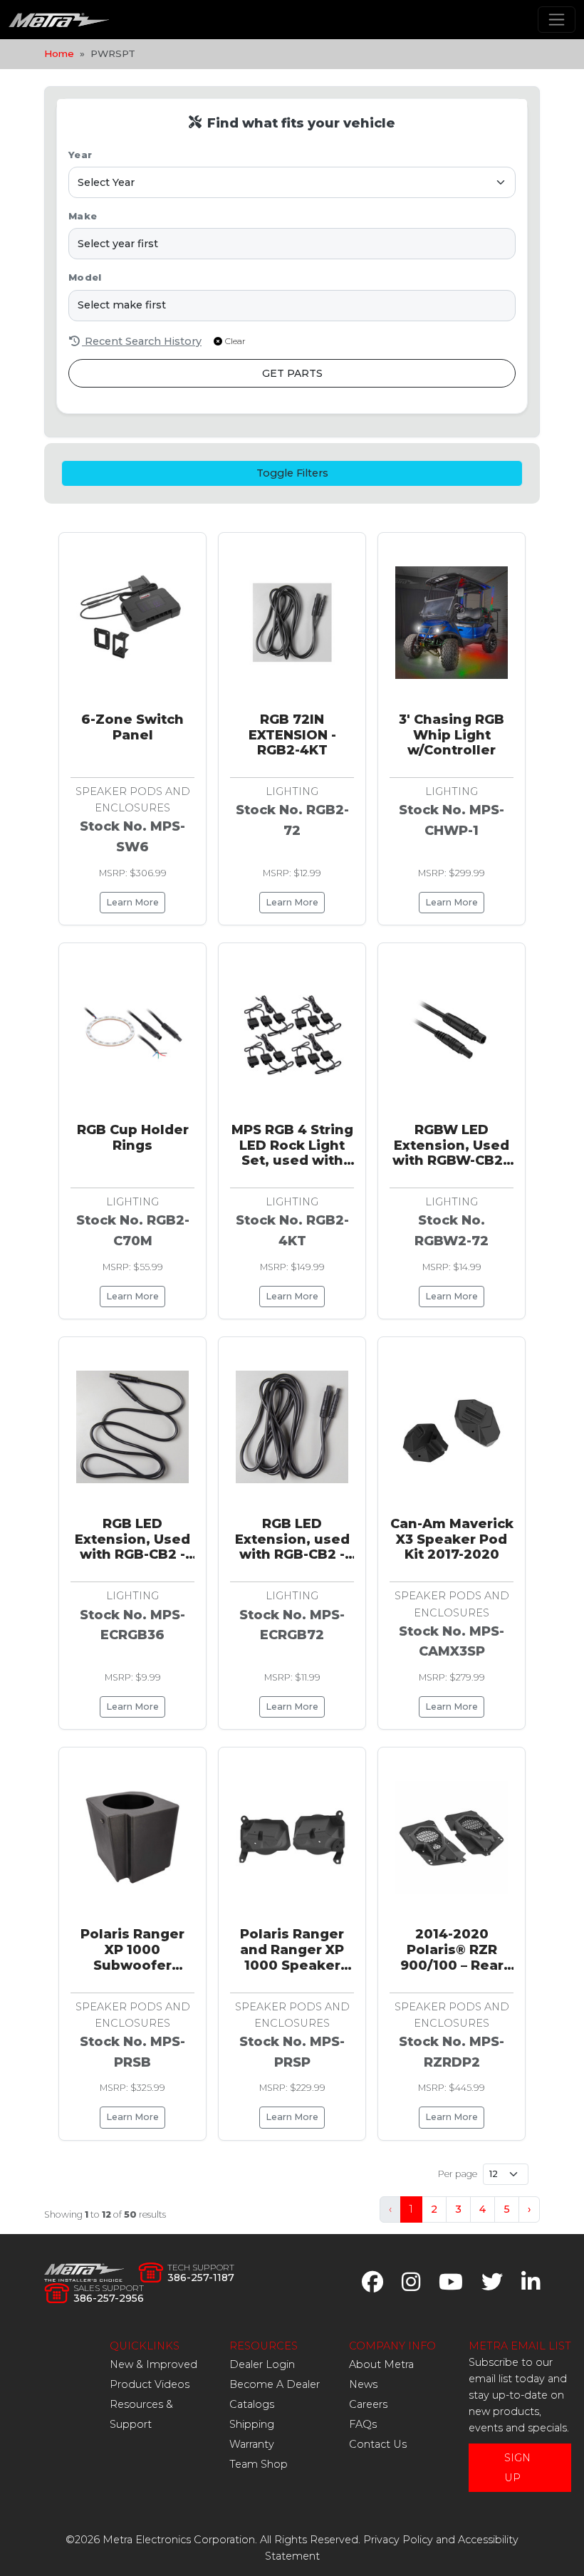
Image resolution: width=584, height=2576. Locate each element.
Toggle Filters (292, 473)
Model (85, 277)
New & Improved (153, 2364)
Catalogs (252, 2404)
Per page (458, 2174)
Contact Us (378, 2444)
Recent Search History (142, 341)
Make (83, 216)
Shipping (252, 2424)
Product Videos (150, 2384)
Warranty (252, 2444)
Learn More (132, 902)
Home (59, 53)
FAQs (363, 2424)
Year (80, 155)
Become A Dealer (275, 2384)
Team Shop (259, 2464)
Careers (368, 2404)
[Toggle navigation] (557, 20)
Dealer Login (262, 2364)
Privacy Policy (398, 2540)
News (363, 2384)
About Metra (381, 2364)
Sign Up (517, 2468)
